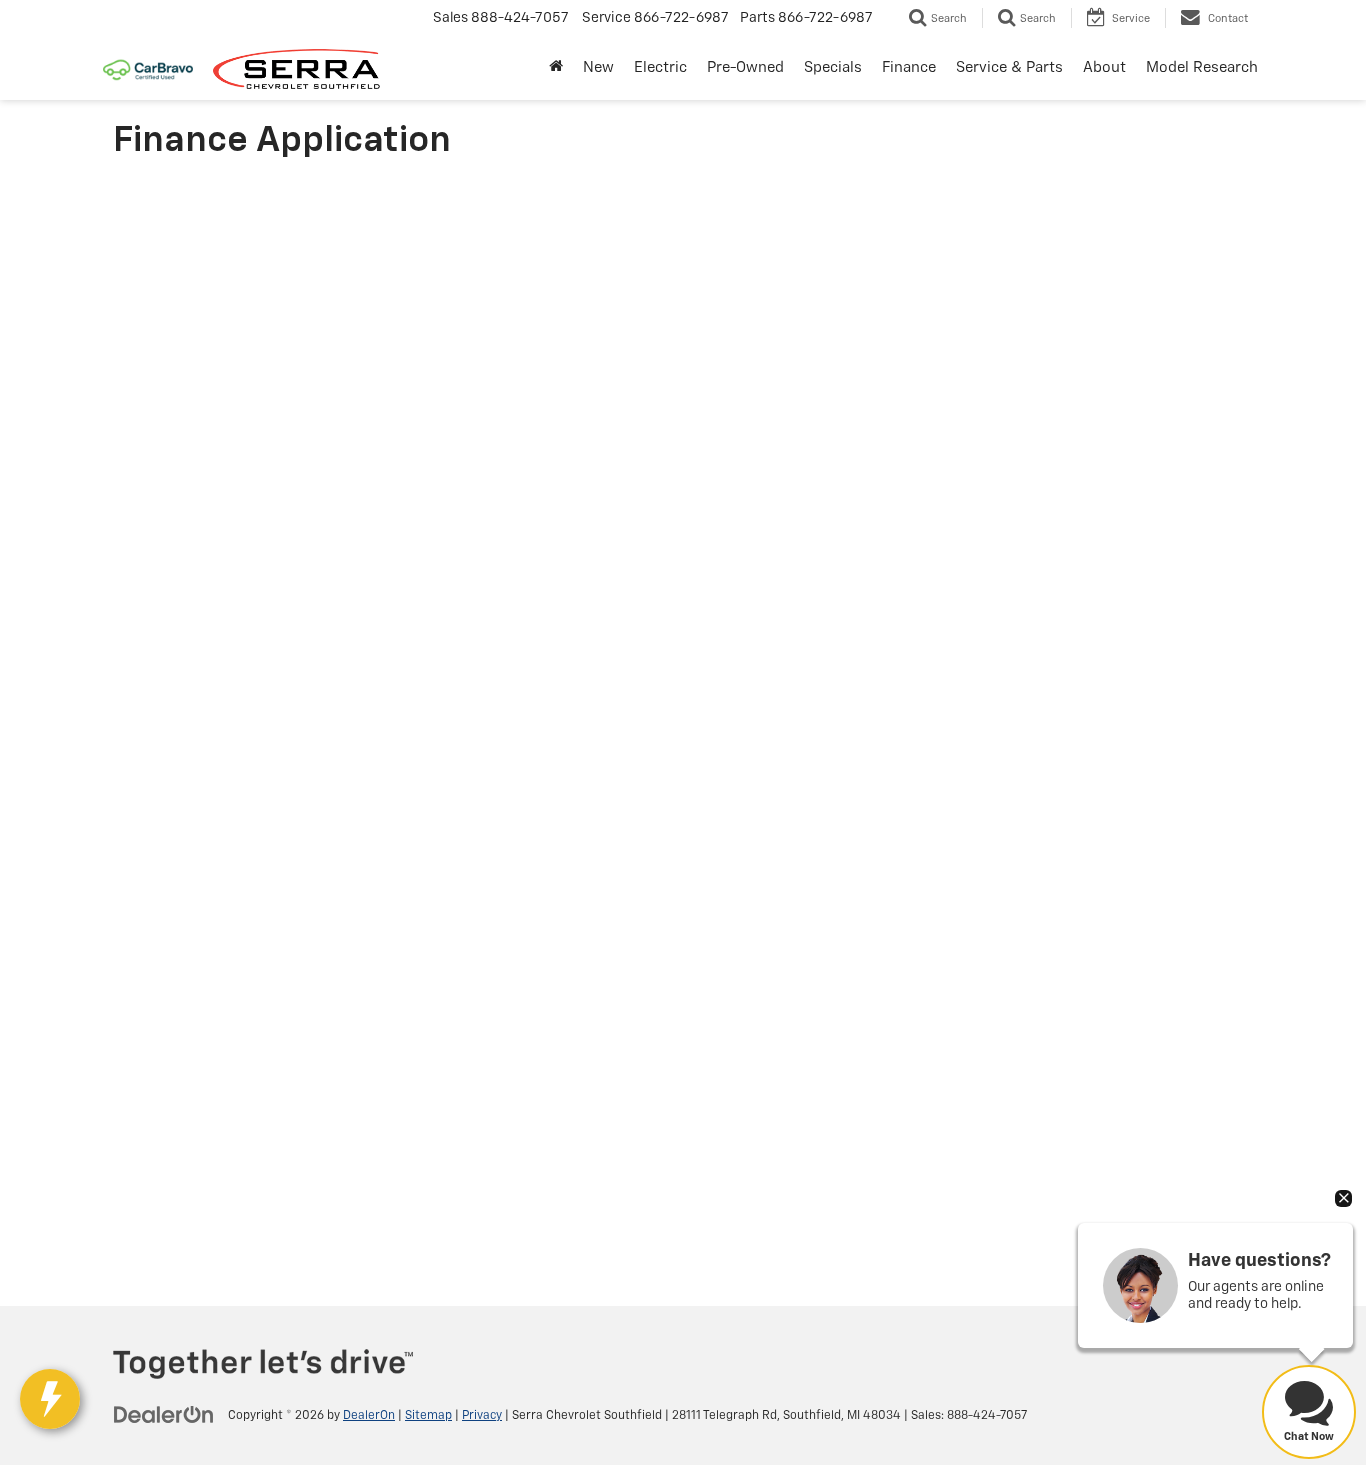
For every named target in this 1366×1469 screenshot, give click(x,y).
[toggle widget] (50, 1399)
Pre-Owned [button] (745, 67)
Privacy (482, 1416)
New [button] (598, 67)
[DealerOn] (164, 1415)
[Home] (556, 68)
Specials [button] (833, 67)
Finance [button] (909, 67)
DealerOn (369, 1416)
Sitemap (428, 1416)
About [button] (1104, 67)
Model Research (1202, 67)
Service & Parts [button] (1009, 67)
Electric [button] (660, 67)
